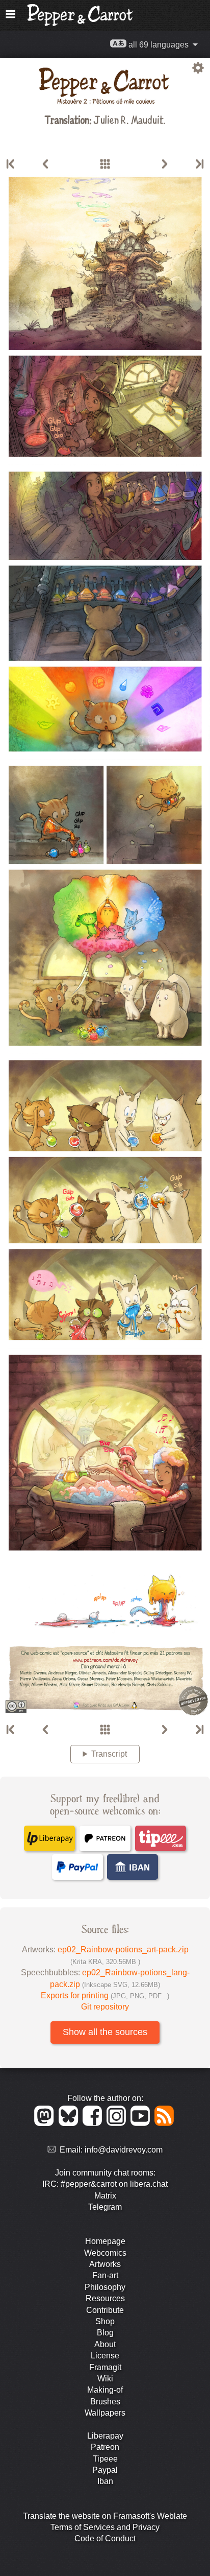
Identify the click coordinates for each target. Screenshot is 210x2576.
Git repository (105, 2007)
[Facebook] (94, 2123)
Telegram (105, 2207)
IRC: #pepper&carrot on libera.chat (105, 2184)
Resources (105, 2298)
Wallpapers (105, 2413)
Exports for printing (105, 1995)
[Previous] (45, 164)
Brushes (105, 2402)
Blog (105, 2333)
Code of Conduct (105, 2538)
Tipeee (105, 2459)
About (105, 2344)
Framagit (105, 2367)
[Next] (165, 164)
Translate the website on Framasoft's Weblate (105, 2516)
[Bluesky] (70, 2123)
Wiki (105, 2379)
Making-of (105, 2390)
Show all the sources (105, 2032)
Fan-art (105, 2275)
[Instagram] (118, 2123)
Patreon (105, 2447)
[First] (11, 164)
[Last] (199, 164)
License (105, 2356)
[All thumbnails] (105, 164)
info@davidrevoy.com (124, 2150)
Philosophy (105, 2287)
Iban (105, 2481)
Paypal (105, 2470)
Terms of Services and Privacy (105, 2527)
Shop (105, 2321)
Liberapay (105, 2436)
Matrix (105, 2196)
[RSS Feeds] (165, 2123)
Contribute (105, 2310)
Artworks (105, 2264)
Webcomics (105, 2253)
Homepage (105, 2241)
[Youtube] (142, 2123)
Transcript (109, 1754)
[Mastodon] (46, 2123)
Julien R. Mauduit (128, 119)
